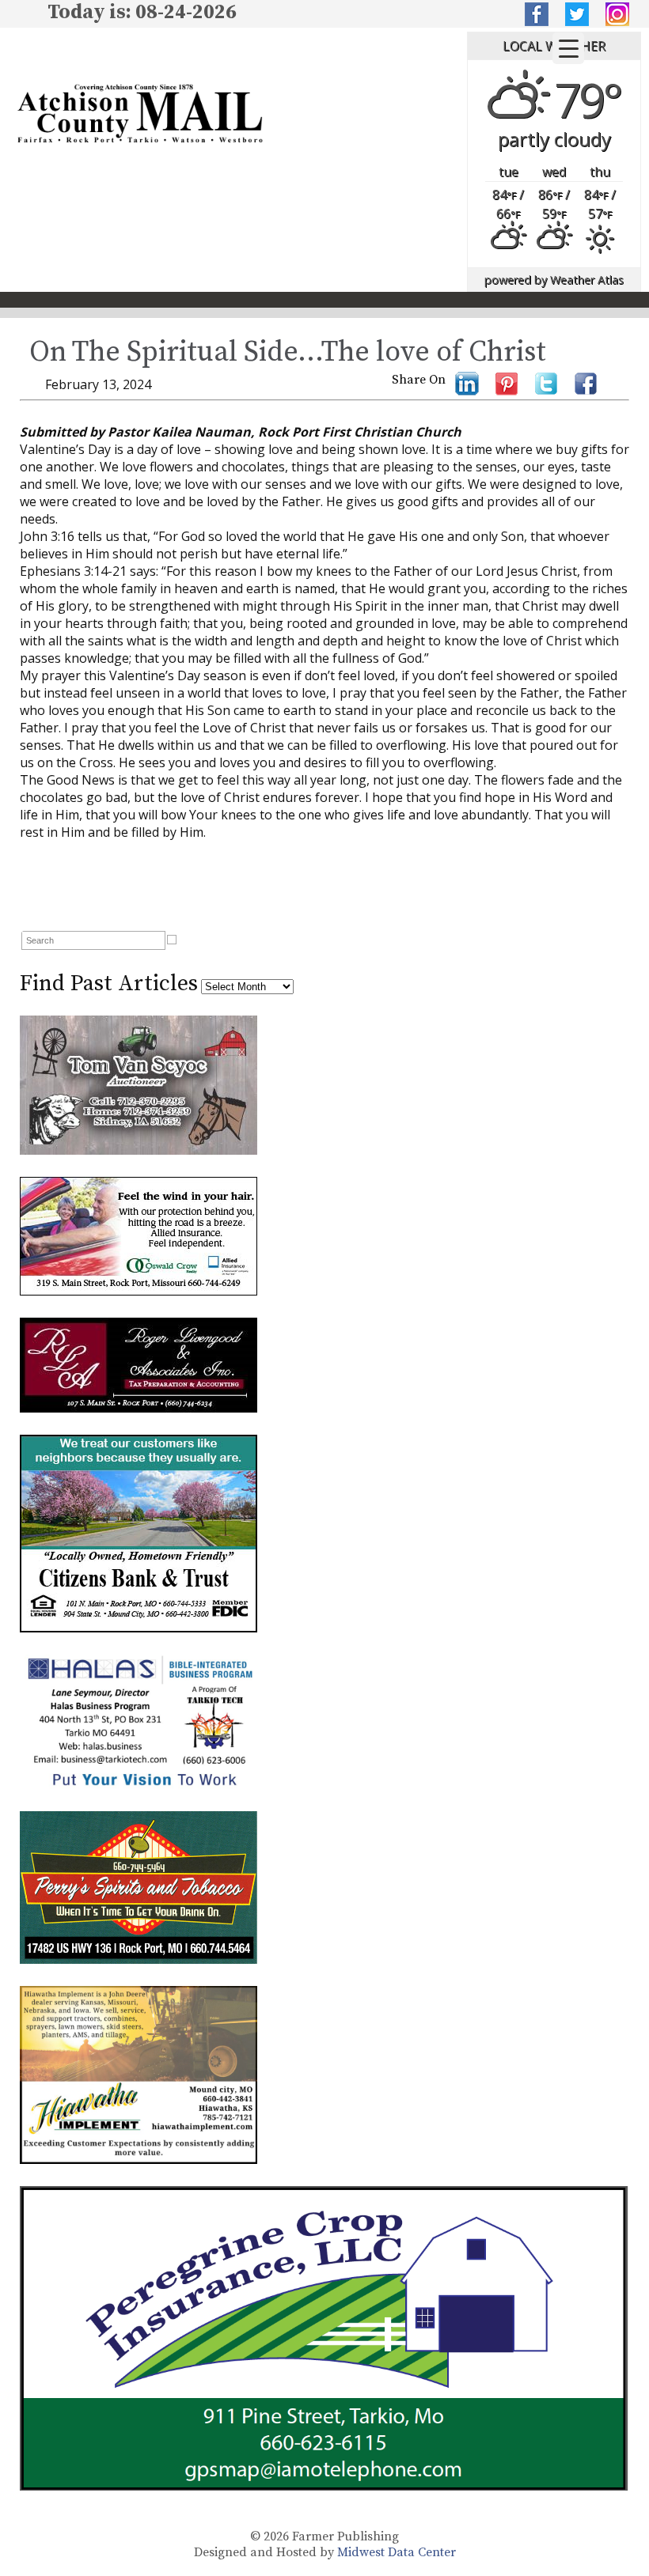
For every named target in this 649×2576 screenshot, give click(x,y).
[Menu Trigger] (568, 48)
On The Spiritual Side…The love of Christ (288, 352)
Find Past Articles (109, 983)
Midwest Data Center (397, 2552)
